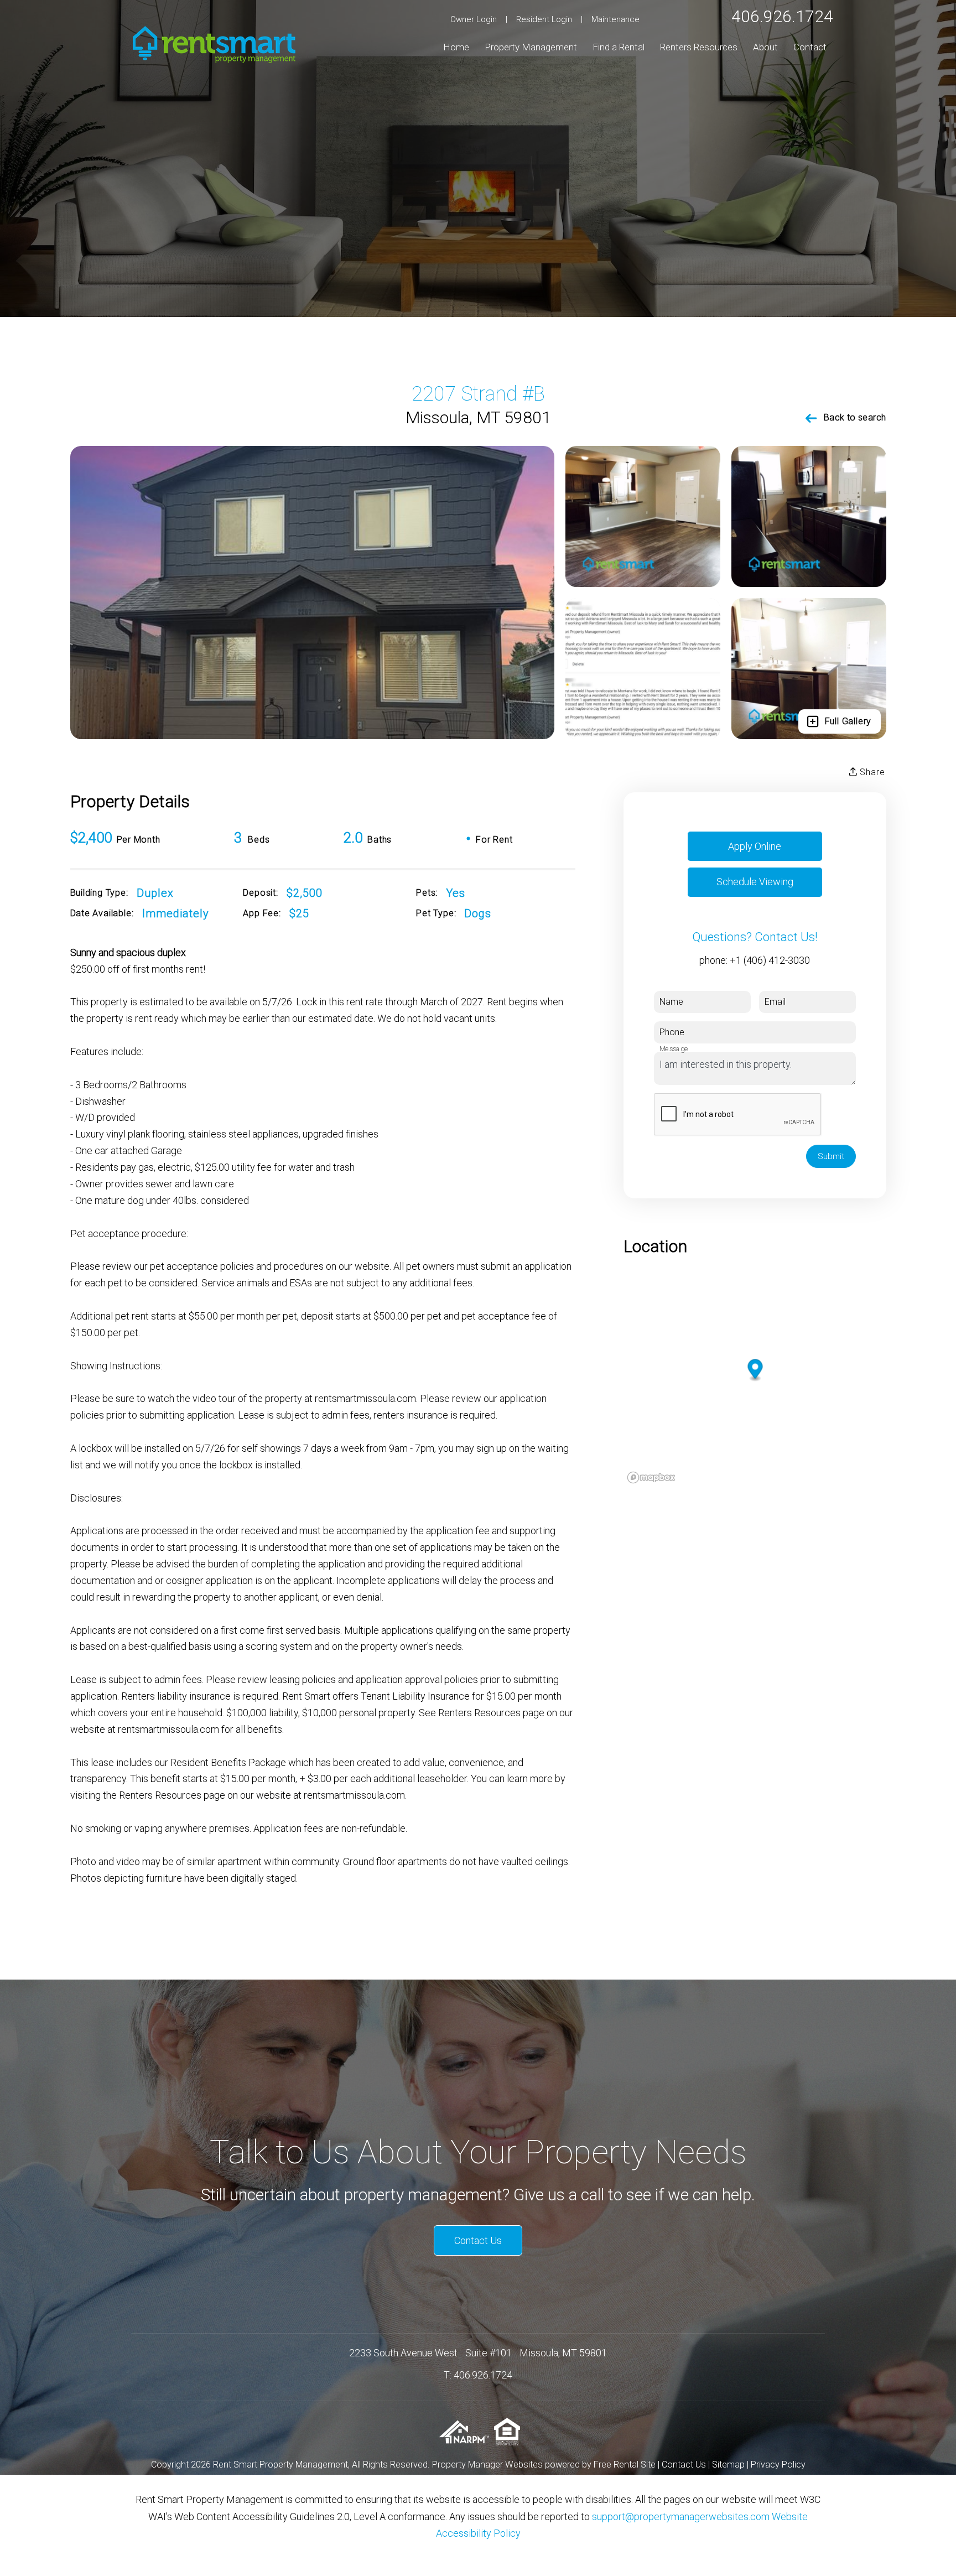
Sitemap (728, 2465)
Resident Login (544, 19)
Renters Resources (699, 47)
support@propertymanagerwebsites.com (681, 2517)
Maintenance (615, 19)
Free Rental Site (625, 2465)
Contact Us (478, 2240)
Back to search (855, 417)
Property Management (531, 47)
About (765, 47)
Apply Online (755, 846)
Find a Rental (619, 47)
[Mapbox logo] (651, 1477)
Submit (831, 1156)
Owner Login (474, 19)
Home (456, 47)
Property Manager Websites (487, 2465)
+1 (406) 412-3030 (770, 960)
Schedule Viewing (755, 882)
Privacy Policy (778, 2465)
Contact (810, 47)
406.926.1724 (782, 16)
